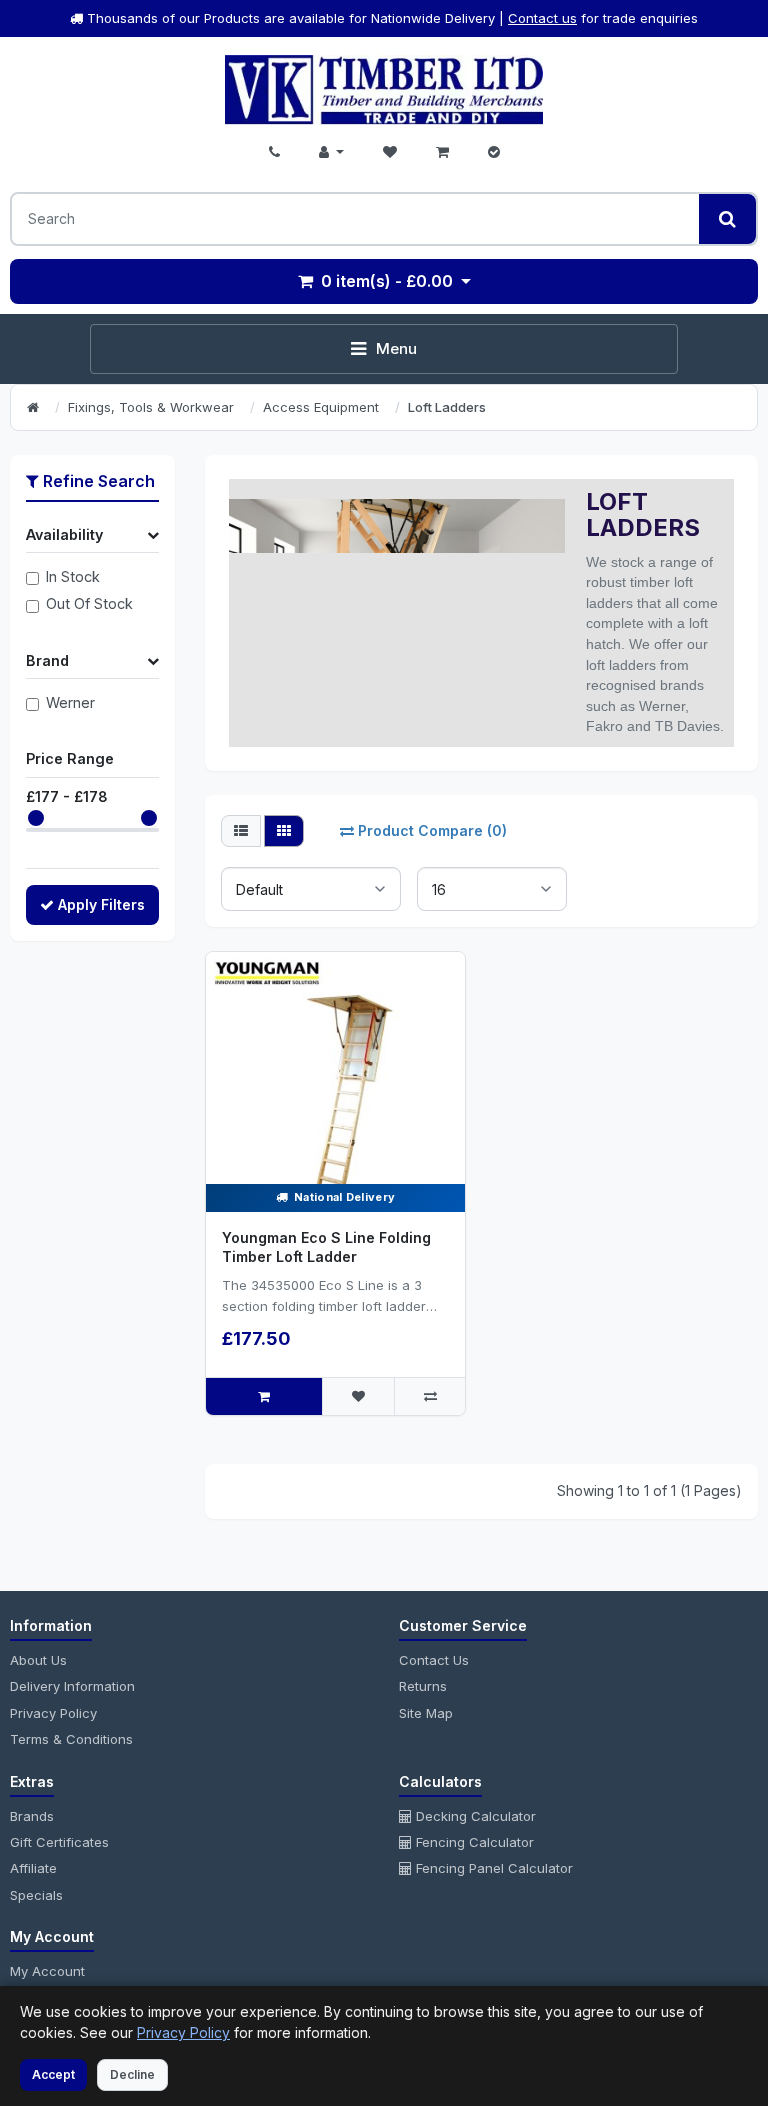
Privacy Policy (53, 1713)
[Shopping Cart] (442, 152)
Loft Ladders (447, 407)
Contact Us (434, 1660)
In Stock (73, 576)
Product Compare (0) (432, 830)
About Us (38, 1660)
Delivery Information (72, 1686)
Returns (423, 1686)
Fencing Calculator (473, 1842)
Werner (70, 702)
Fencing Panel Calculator (492, 1868)
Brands (32, 1816)
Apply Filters (101, 904)
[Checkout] (494, 152)
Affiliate (33, 1868)
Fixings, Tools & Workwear (151, 407)
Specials (36, 1895)
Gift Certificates (59, 1842)
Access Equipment (321, 407)
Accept (53, 2074)
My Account (47, 1971)
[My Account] (331, 152)
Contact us (542, 18)
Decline (132, 2074)
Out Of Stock (89, 603)
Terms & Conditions (71, 1739)
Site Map (426, 1713)
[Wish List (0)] (390, 152)
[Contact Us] (274, 152)
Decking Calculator (474, 1816)
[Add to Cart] (264, 1396)
